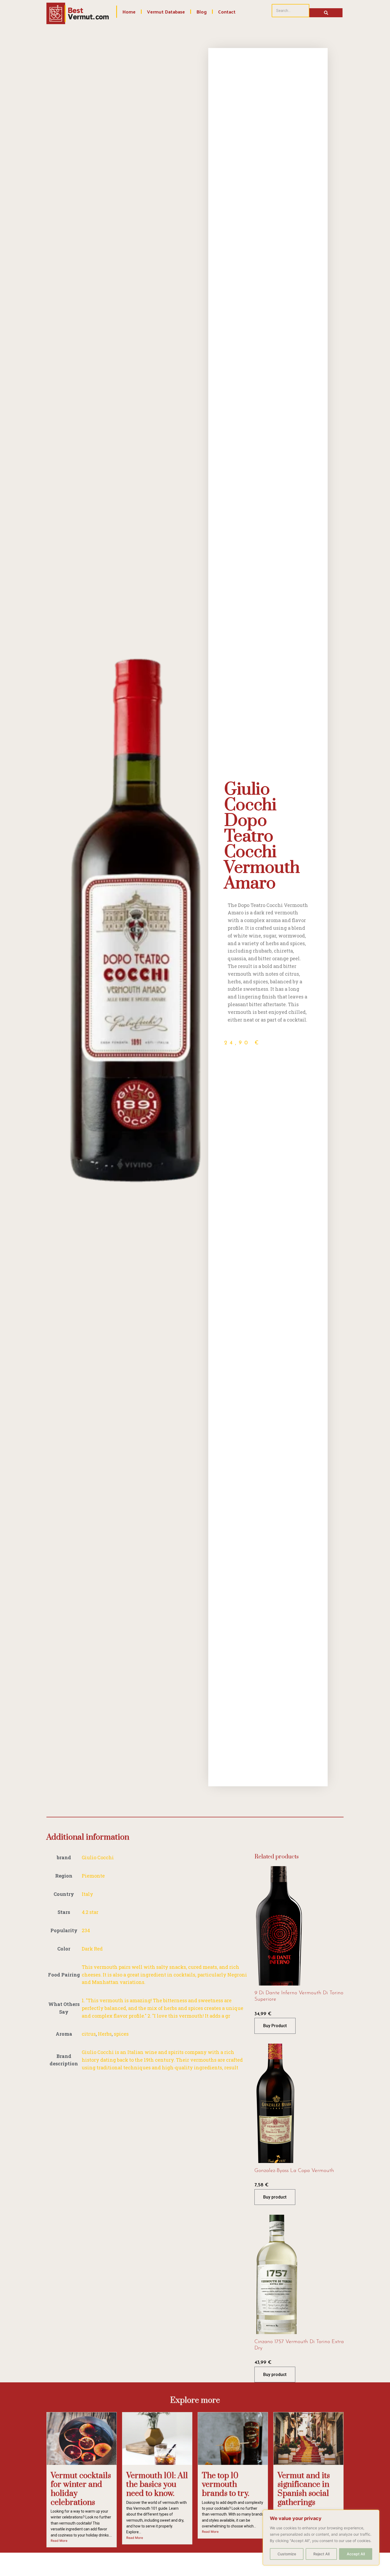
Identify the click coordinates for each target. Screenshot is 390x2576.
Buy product (275, 2197)
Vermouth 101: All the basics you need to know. (157, 2485)
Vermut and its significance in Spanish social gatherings (304, 2489)
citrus (89, 2034)
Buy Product (275, 2026)
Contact (227, 12)
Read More (59, 2541)
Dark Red (92, 1949)
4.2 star (90, 1912)
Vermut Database (166, 12)
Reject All (321, 2554)
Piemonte (93, 1876)
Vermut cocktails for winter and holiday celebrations (81, 2489)
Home (129, 12)
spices (121, 2034)
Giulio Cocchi (98, 1857)
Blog (201, 12)
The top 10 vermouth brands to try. (226, 2485)
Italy (87, 1894)
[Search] (326, 13)
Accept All (356, 2554)
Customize (287, 2554)
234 (86, 1930)
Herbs (105, 2034)
